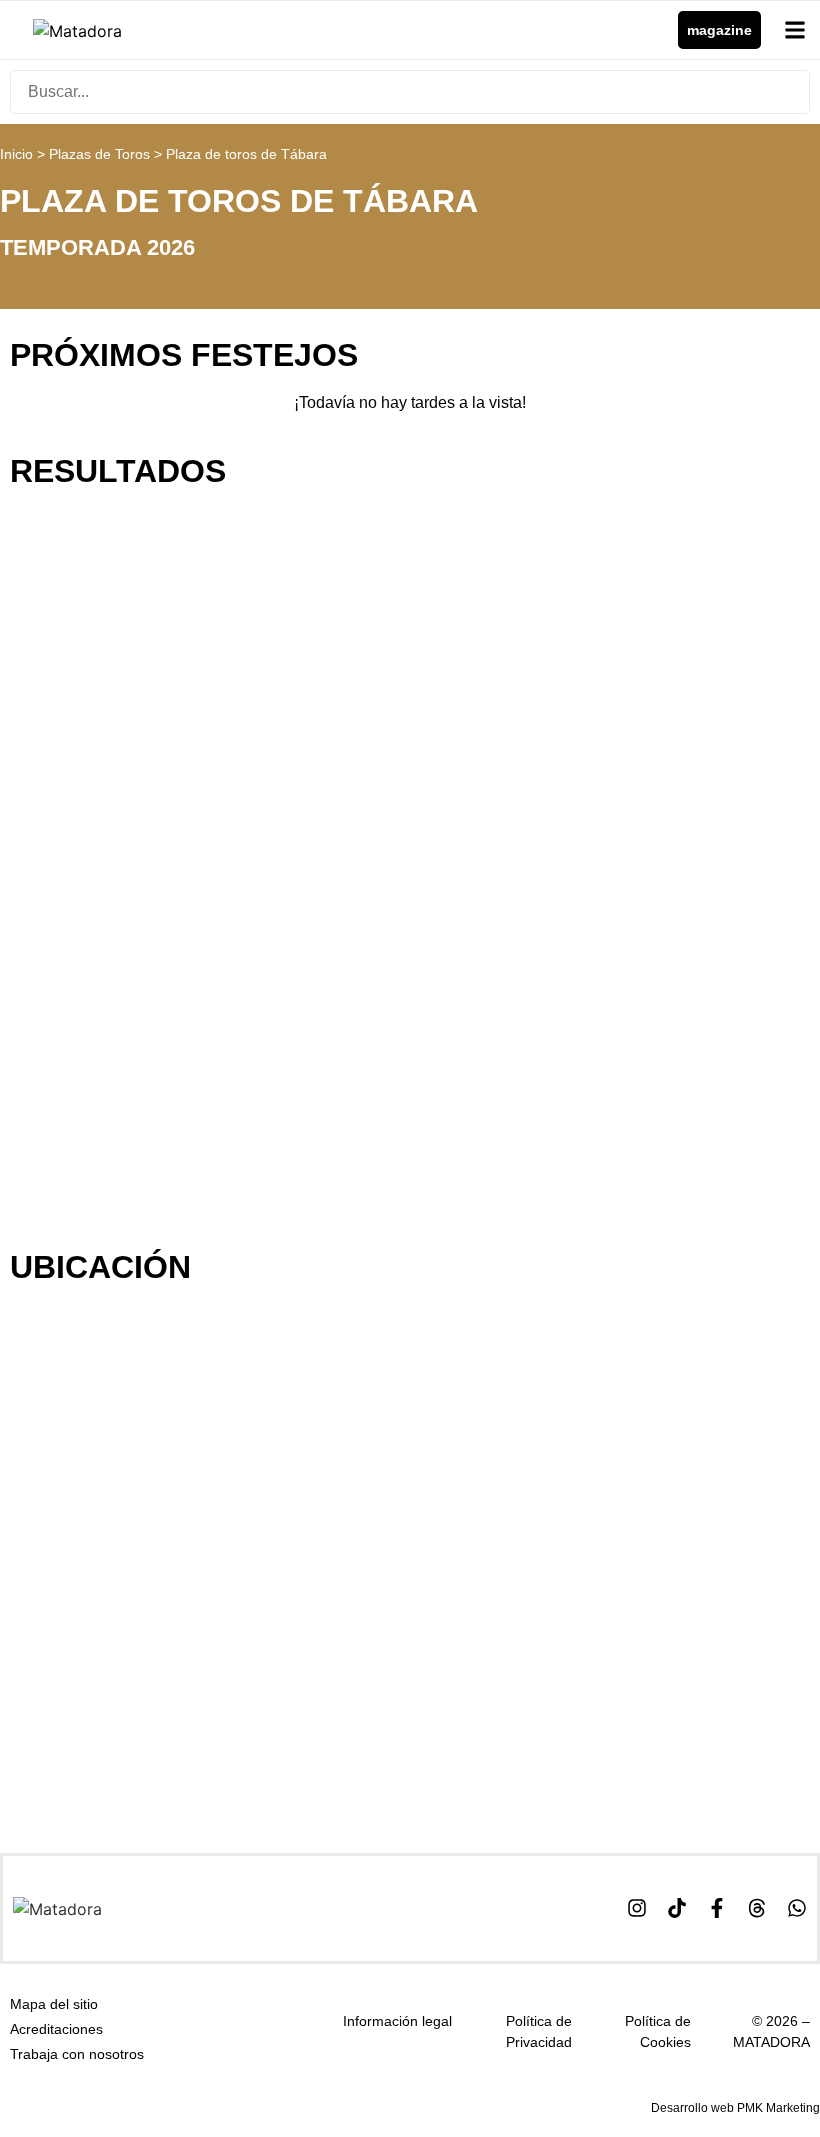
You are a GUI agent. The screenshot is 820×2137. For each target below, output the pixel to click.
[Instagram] (637, 1908)
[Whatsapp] (797, 1908)
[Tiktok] (677, 1908)
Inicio (16, 154)
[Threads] (757, 1908)
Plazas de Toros (99, 154)
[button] (795, 30)
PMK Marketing (778, 2108)
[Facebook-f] (717, 1908)
